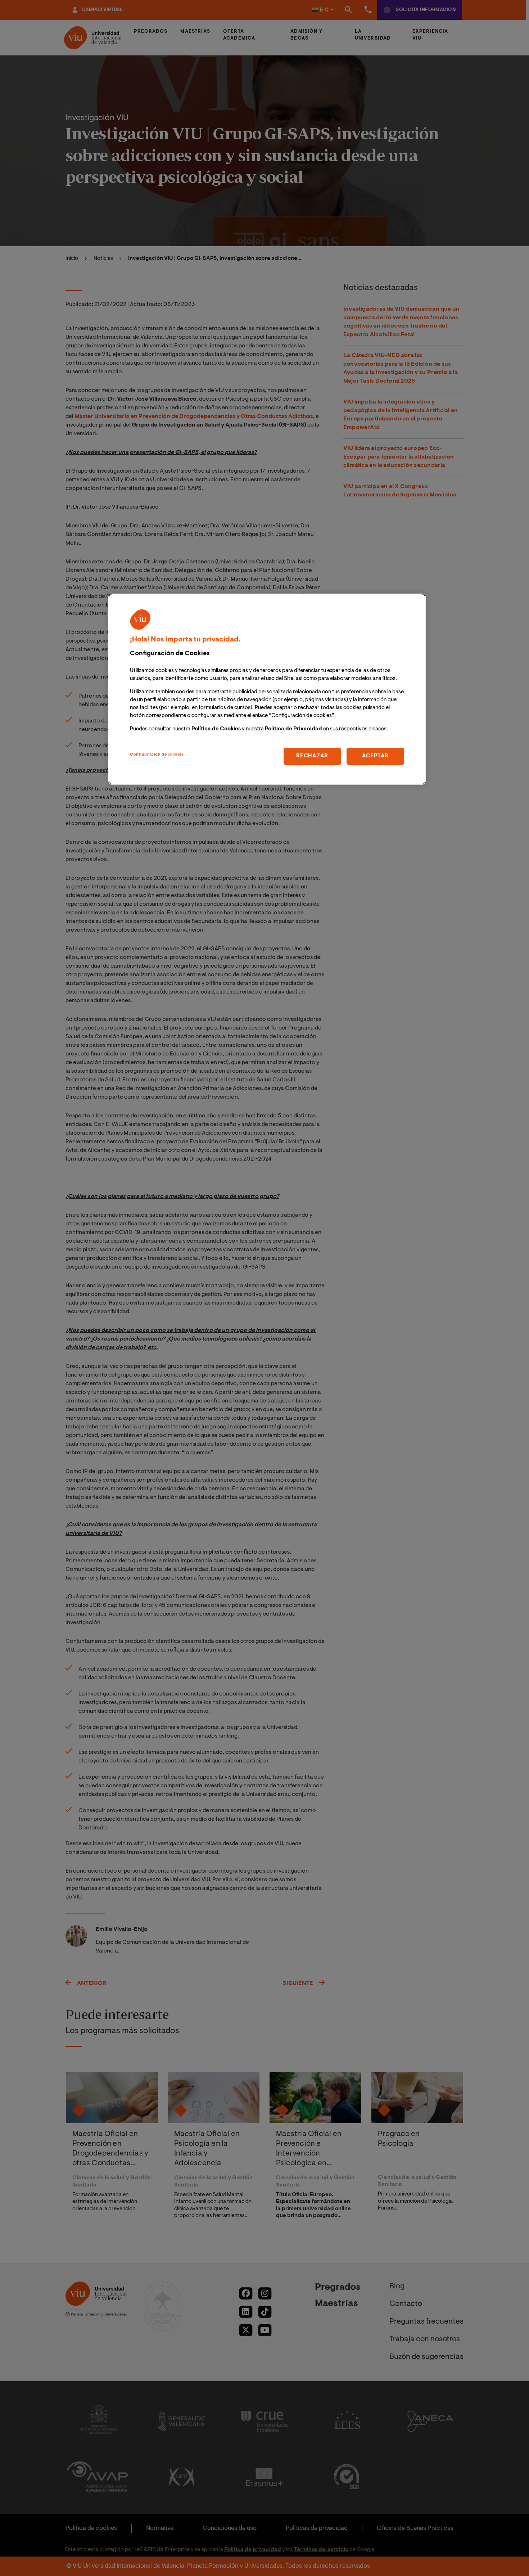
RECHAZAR (312, 756)
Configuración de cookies (157, 755)
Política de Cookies (216, 729)
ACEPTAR (375, 756)
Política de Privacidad (293, 729)
